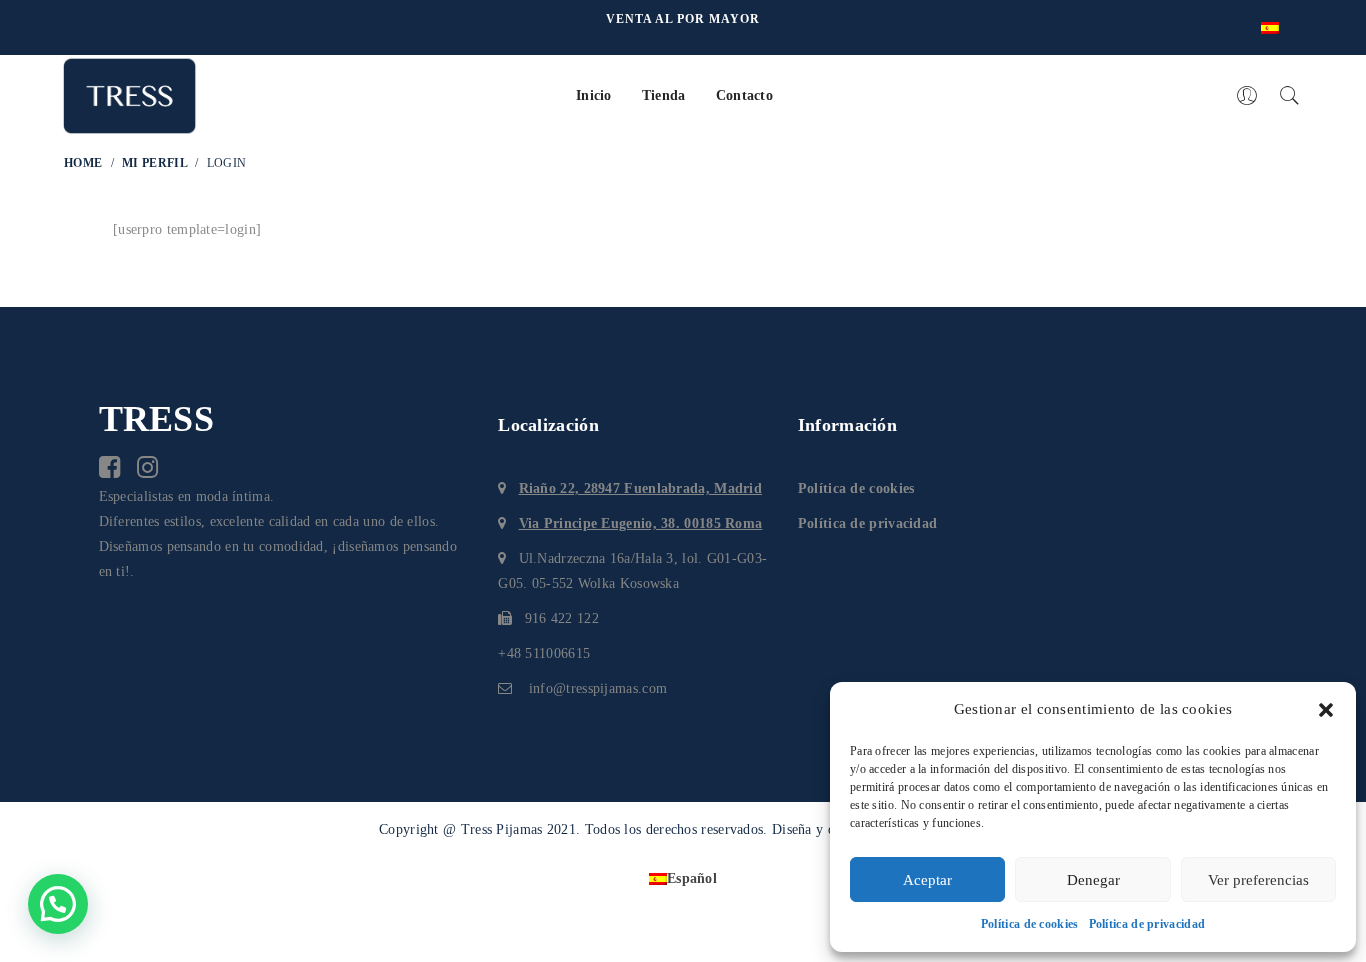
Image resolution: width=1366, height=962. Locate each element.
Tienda (664, 95)
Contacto (744, 95)
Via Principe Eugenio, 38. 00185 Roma (641, 523)
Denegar (1093, 880)
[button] (1326, 710)
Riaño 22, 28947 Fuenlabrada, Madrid (641, 488)
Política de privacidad (1147, 924)
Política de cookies (1030, 924)
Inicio (594, 95)
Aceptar (927, 880)
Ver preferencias (1258, 880)
